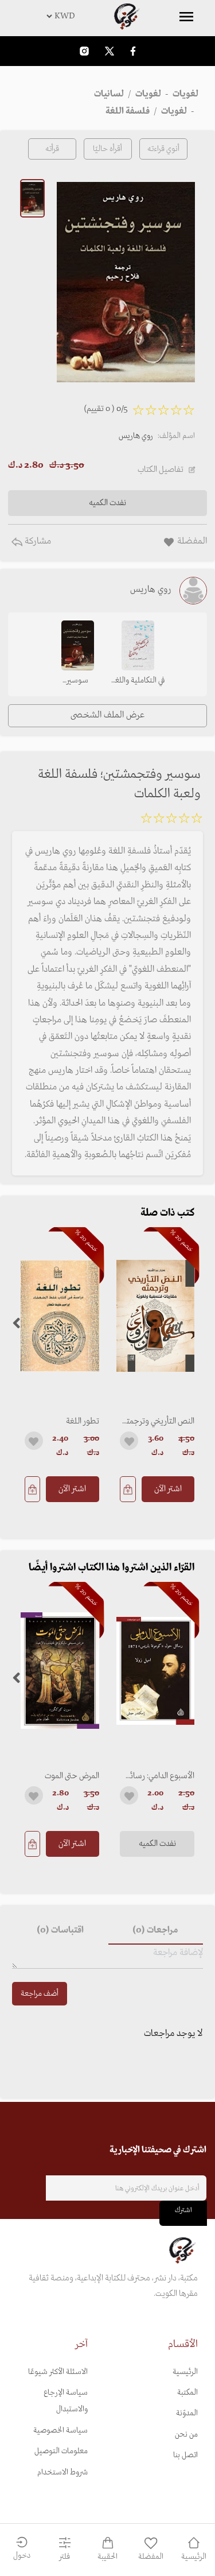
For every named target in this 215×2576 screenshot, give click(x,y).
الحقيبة (107, 2557)
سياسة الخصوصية (60, 2430)
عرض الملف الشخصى (107, 715)
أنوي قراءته (163, 149)
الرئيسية (185, 2372)
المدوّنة (187, 2413)
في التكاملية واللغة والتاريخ (138, 681)
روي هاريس (136, 436)
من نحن (186, 2435)
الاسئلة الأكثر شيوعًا (58, 2372)
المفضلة (151, 2557)
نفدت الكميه (157, 1844)
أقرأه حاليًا (107, 149)
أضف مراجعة (40, 1994)
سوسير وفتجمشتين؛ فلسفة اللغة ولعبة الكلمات (77, 681)
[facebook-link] (133, 51)
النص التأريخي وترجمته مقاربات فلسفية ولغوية (159, 1421)
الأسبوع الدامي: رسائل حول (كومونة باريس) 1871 (159, 1776)
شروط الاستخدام (62, 2472)
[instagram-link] (84, 51)
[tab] (156, 1931)
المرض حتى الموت (72, 1776)
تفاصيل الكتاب (161, 470)
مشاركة (37, 541)
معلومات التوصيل (61, 2451)
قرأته (52, 149)
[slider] (171, 820)
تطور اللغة (83, 1421)
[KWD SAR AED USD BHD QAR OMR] (107, 16)
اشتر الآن (168, 1489)
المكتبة (187, 2393)
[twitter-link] (110, 51)
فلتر (64, 2557)
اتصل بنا (185, 2455)
